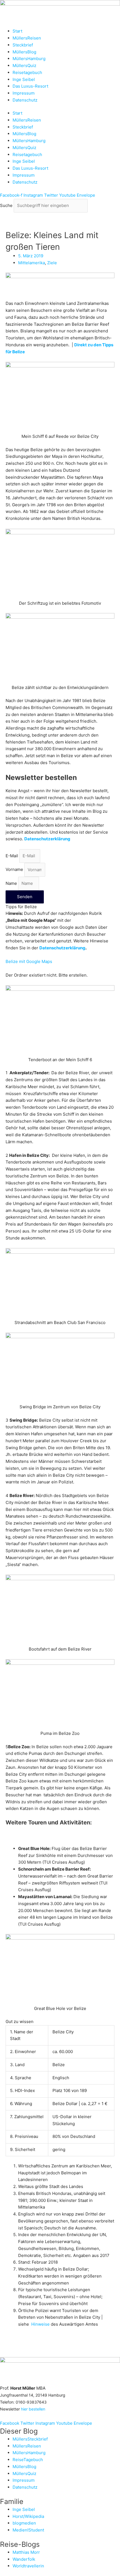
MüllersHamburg (29, 59)
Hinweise (40, 2324)
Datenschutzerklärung (62, 948)
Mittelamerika (32, 263)
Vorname (15, 870)
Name (12, 883)
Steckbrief (23, 45)
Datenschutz (25, 100)
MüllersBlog (24, 52)
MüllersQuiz (24, 66)
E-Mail (12, 856)
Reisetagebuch (27, 72)
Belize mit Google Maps (29, 961)
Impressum (24, 93)
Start (17, 31)
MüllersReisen (27, 38)
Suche (6, 205)
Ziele (52, 263)
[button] (60, 962)
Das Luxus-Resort (30, 86)
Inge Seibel (24, 79)
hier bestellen (33, 2409)
